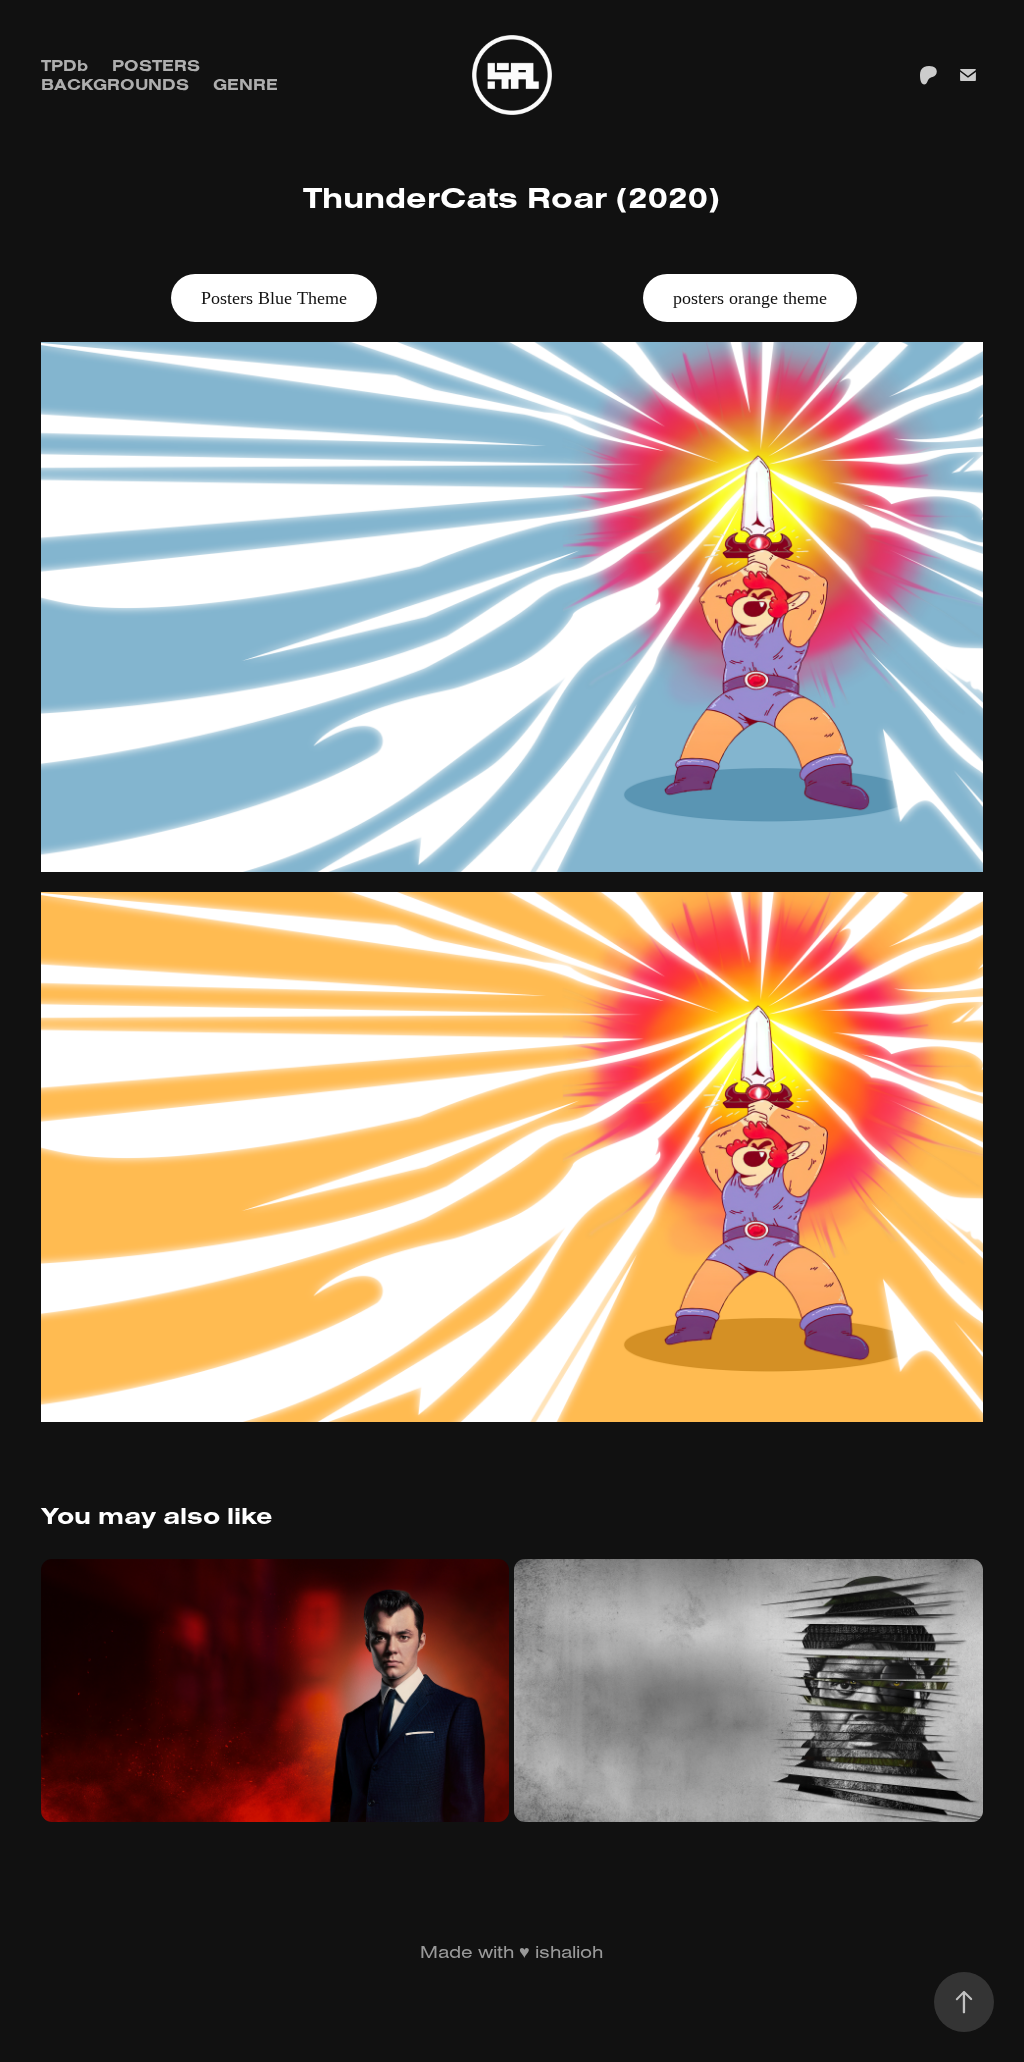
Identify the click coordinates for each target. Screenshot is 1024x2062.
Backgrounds (115, 84)
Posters (156, 65)
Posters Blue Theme (274, 298)
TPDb (64, 65)
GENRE (245, 84)
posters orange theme (750, 298)
